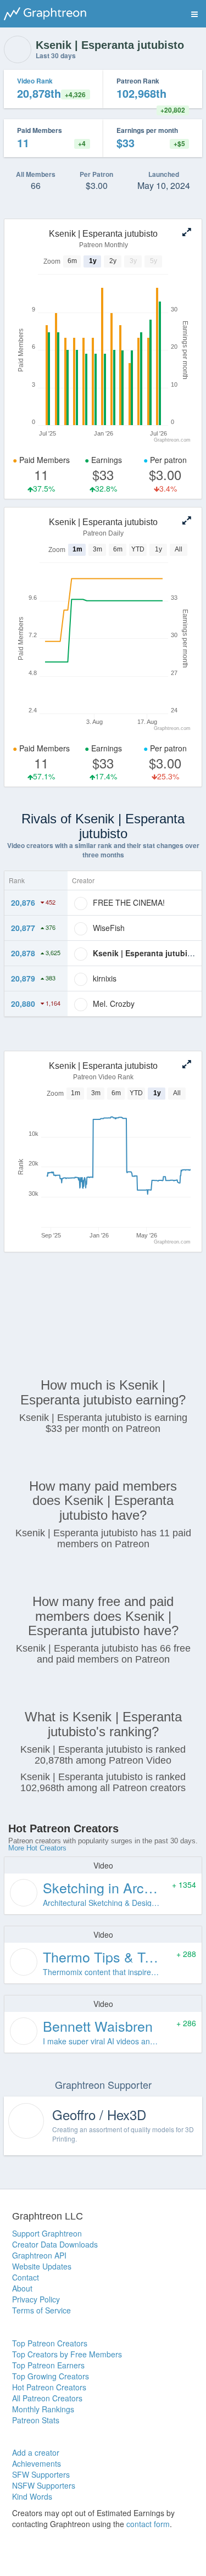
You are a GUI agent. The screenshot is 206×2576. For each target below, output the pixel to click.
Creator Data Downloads (55, 2244)
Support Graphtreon (47, 2233)
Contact (26, 2277)
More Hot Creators (37, 1848)
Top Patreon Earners (48, 2365)
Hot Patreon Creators (49, 2387)
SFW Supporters (41, 2474)
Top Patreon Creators (50, 2343)
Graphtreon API (39, 2255)
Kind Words (32, 2496)
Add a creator (36, 2452)
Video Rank (35, 81)
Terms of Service (41, 2310)
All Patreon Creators (47, 2398)
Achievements (37, 2463)
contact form (148, 2524)
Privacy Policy (36, 2299)
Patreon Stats (36, 2420)
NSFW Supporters (44, 2485)
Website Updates (42, 2266)
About (22, 2288)
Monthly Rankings (43, 2409)
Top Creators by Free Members (67, 2354)
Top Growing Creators (51, 2376)
